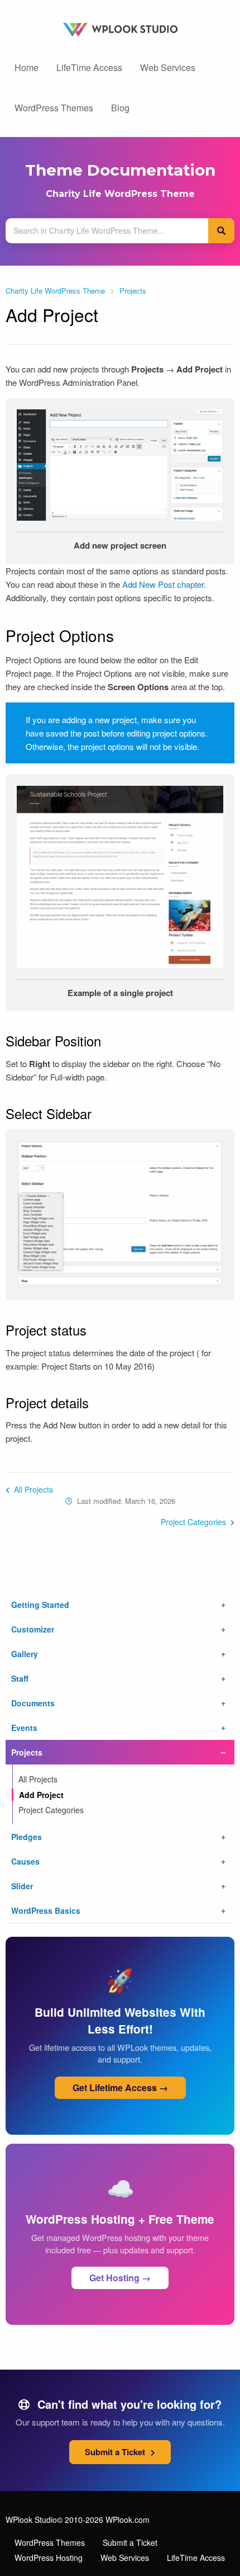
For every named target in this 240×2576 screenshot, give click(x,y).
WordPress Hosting (49, 2558)
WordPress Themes (54, 108)
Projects (133, 291)
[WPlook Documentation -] (120, 28)
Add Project (41, 1795)
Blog (120, 108)
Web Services (168, 67)
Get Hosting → (120, 2278)
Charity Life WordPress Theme (120, 194)
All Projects (32, 1489)
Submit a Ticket (116, 2452)
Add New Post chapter (163, 584)
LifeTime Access (89, 67)
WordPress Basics (46, 1910)
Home (27, 67)
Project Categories (195, 1522)
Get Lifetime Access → (120, 2087)
